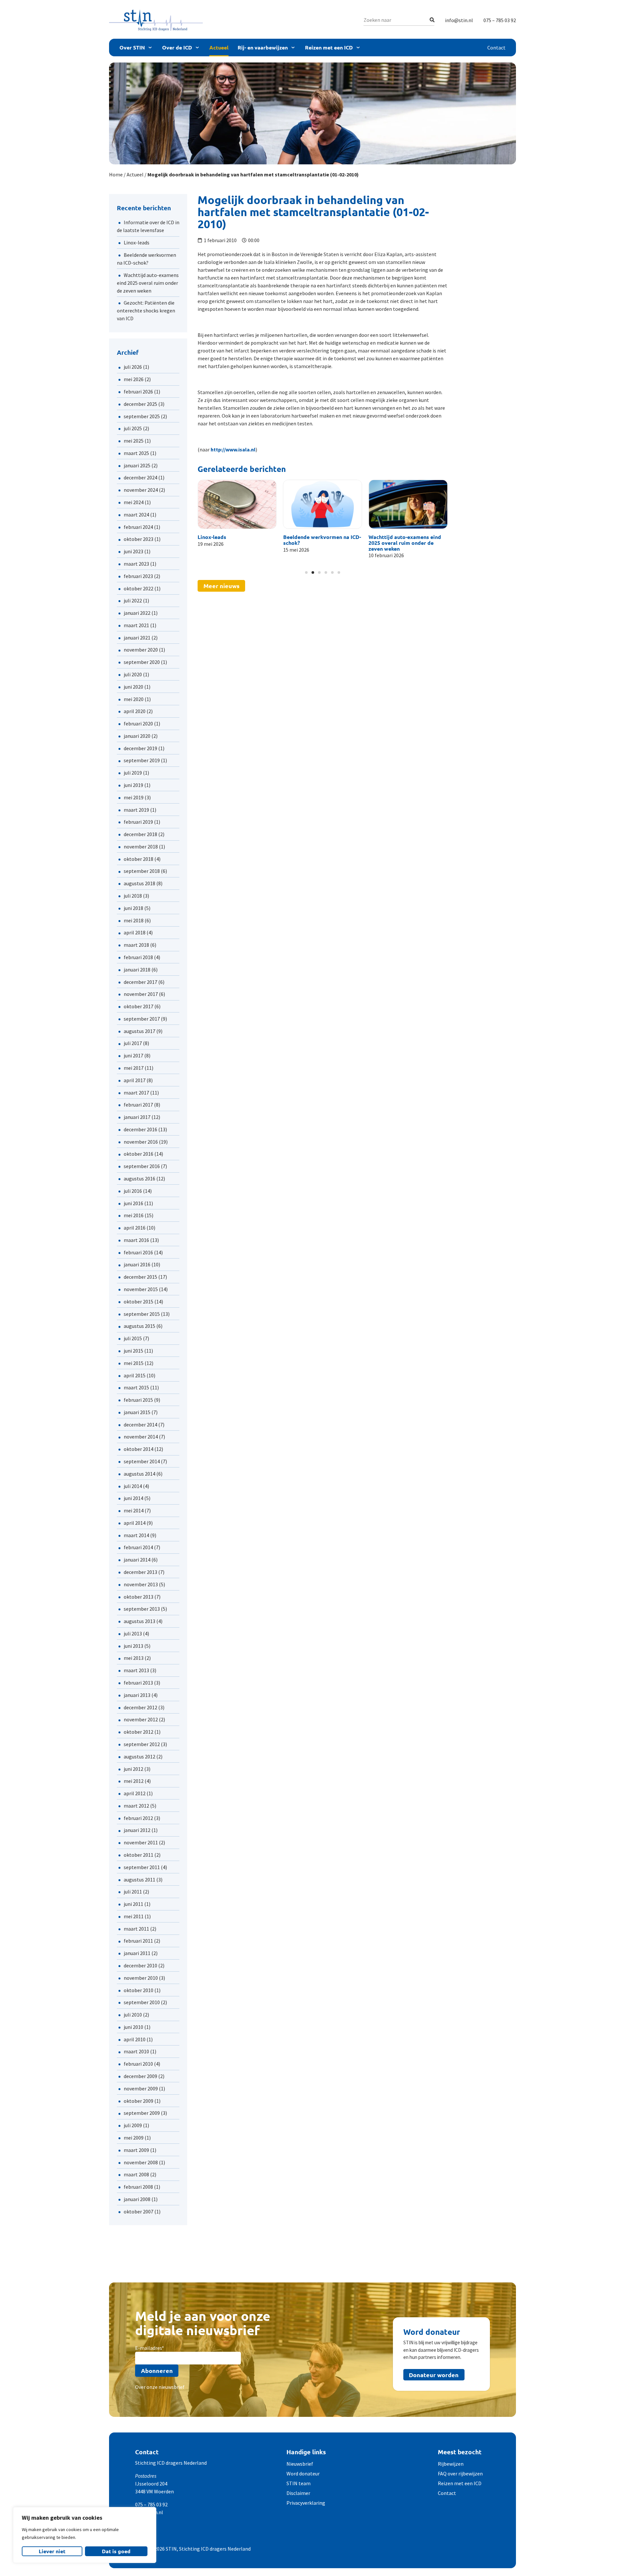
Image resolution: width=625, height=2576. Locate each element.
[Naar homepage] (156, 20)
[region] (85, 2535)
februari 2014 (138, 1547)
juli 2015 (133, 1338)
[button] (203, 522)
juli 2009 (133, 2125)
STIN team (299, 2483)
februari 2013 (138, 1683)
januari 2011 (137, 1953)
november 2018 (141, 847)
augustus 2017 (139, 1031)
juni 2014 (133, 1498)
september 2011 (142, 1867)
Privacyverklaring (306, 2503)
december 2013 (140, 1572)
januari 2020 (137, 736)
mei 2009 (134, 2138)
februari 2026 (138, 392)
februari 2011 (138, 1941)
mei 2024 (134, 502)
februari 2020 (138, 723)
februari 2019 (138, 822)
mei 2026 (134, 379)
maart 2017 (136, 1093)
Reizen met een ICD (329, 47)
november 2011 (141, 1842)
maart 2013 (136, 1670)
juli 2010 (133, 2015)
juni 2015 (133, 1351)
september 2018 (142, 871)
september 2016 (142, 1166)
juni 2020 (133, 687)
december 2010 (140, 1965)
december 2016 (140, 1129)
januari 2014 (137, 1560)
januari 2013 (137, 1695)
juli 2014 (133, 1486)
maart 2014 (136, 1535)
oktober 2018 (139, 859)
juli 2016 (133, 1191)
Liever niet (52, 2551)
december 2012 (140, 1707)
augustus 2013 (139, 1621)
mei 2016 (134, 1215)
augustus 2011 (139, 1880)
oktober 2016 (139, 1154)
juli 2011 (133, 1892)
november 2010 (141, 1978)
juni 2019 (133, 785)
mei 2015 (134, 1363)
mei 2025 (134, 441)
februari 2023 (138, 576)
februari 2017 (138, 1105)
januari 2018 (137, 970)
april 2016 (135, 1228)
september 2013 (142, 1609)
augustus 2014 (139, 1474)
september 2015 (142, 1314)
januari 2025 (137, 465)
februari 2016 (138, 1252)
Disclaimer (298, 2493)
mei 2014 (134, 1510)
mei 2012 (134, 1781)
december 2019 (140, 748)
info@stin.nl (459, 20)
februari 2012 (138, 1818)
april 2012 (135, 1793)
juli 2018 (133, 896)
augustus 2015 (139, 1326)
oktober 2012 (139, 1732)
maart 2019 (136, 810)
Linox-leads (137, 242)
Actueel (219, 47)
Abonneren (157, 2370)
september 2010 (142, 2002)
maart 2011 (136, 1929)
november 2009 (141, 2088)
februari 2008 (138, 2187)
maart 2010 (136, 2051)
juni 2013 (133, 1646)
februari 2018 (138, 957)
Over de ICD (177, 47)
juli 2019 (133, 773)
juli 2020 (133, 674)
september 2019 (142, 760)
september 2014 (142, 1461)
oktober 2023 (139, 539)
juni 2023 (133, 551)
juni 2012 (133, 1769)
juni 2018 (133, 908)
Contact (496, 48)
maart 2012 (136, 1806)
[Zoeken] (432, 20)
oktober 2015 (139, 1302)
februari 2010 (138, 2064)
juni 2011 (133, 1904)
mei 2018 (134, 920)
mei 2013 (134, 1658)
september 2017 (142, 1019)
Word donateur (303, 2473)
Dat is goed (116, 2551)
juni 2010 (133, 2027)
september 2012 (142, 1744)
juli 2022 (133, 600)
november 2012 (141, 1719)
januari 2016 (137, 1264)
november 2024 (141, 490)
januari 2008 (137, 2199)
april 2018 (135, 932)
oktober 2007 (139, 2211)
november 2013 (141, 1584)
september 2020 (142, 662)
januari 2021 (137, 638)
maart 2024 (136, 515)
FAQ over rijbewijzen (460, 2473)
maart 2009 (136, 2150)
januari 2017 (137, 1117)
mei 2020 (134, 699)
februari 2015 (138, 1400)
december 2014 (140, 1425)
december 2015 (140, 1277)
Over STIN (132, 47)
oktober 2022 (139, 588)
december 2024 (140, 477)
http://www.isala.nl (233, 449)
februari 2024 (138, 527)
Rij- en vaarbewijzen (263, 47)
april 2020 (135, 711)
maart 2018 (136, 945)
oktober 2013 (139, 1597)
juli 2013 (133, 1633)
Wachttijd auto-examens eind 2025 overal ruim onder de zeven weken (148, 283)
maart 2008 (136, 2174)
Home (116, 174)
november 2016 (141, 1142)
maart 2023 (136, 564)
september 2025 (142, 416)
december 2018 (140, 834)
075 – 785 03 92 (500, 20)
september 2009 (142, 2113)
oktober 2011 (139, 1855)
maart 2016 (136, 1240)
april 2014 (135, 1523)
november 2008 (141, 2162)
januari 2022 (137, 613)
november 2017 (141, 994)
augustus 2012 (139, 1756)
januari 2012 (137, 1830)
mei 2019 (134, 797)
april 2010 (135, 2039)
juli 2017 (133, 1043)
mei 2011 (134, 1916)
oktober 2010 (139, 1990)
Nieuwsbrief (300, 2464)
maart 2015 (136, 1387)
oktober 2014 (139, 1449)
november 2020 (141, 650)
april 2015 (135, 1375)
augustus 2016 (139, 1178)
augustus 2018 (139, 883)
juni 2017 (133, 1055)
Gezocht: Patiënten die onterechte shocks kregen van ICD (146, 310)
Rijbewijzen (451, 2464)
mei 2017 (134, 1068)
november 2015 (141, 1289)
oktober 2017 (139, 1006)
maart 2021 (136, 625)
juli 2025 (133, 428)
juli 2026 (133, 367)
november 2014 (141, 1437)
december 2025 (140, 404)
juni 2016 (133, 1203)
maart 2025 (136, 453)
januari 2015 (137, 1412)
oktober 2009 (139, 2101)
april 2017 (135, 1080)
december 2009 (140, 2076)
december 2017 (140, 982)
